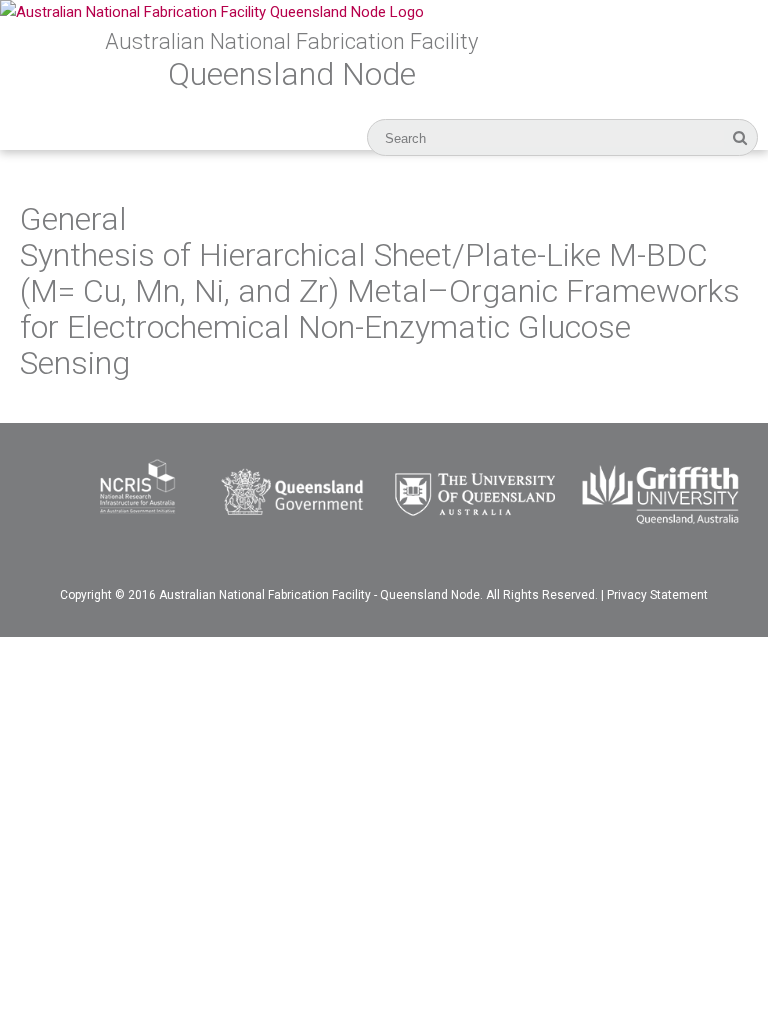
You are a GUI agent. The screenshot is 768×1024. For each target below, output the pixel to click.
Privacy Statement (657, 595)
